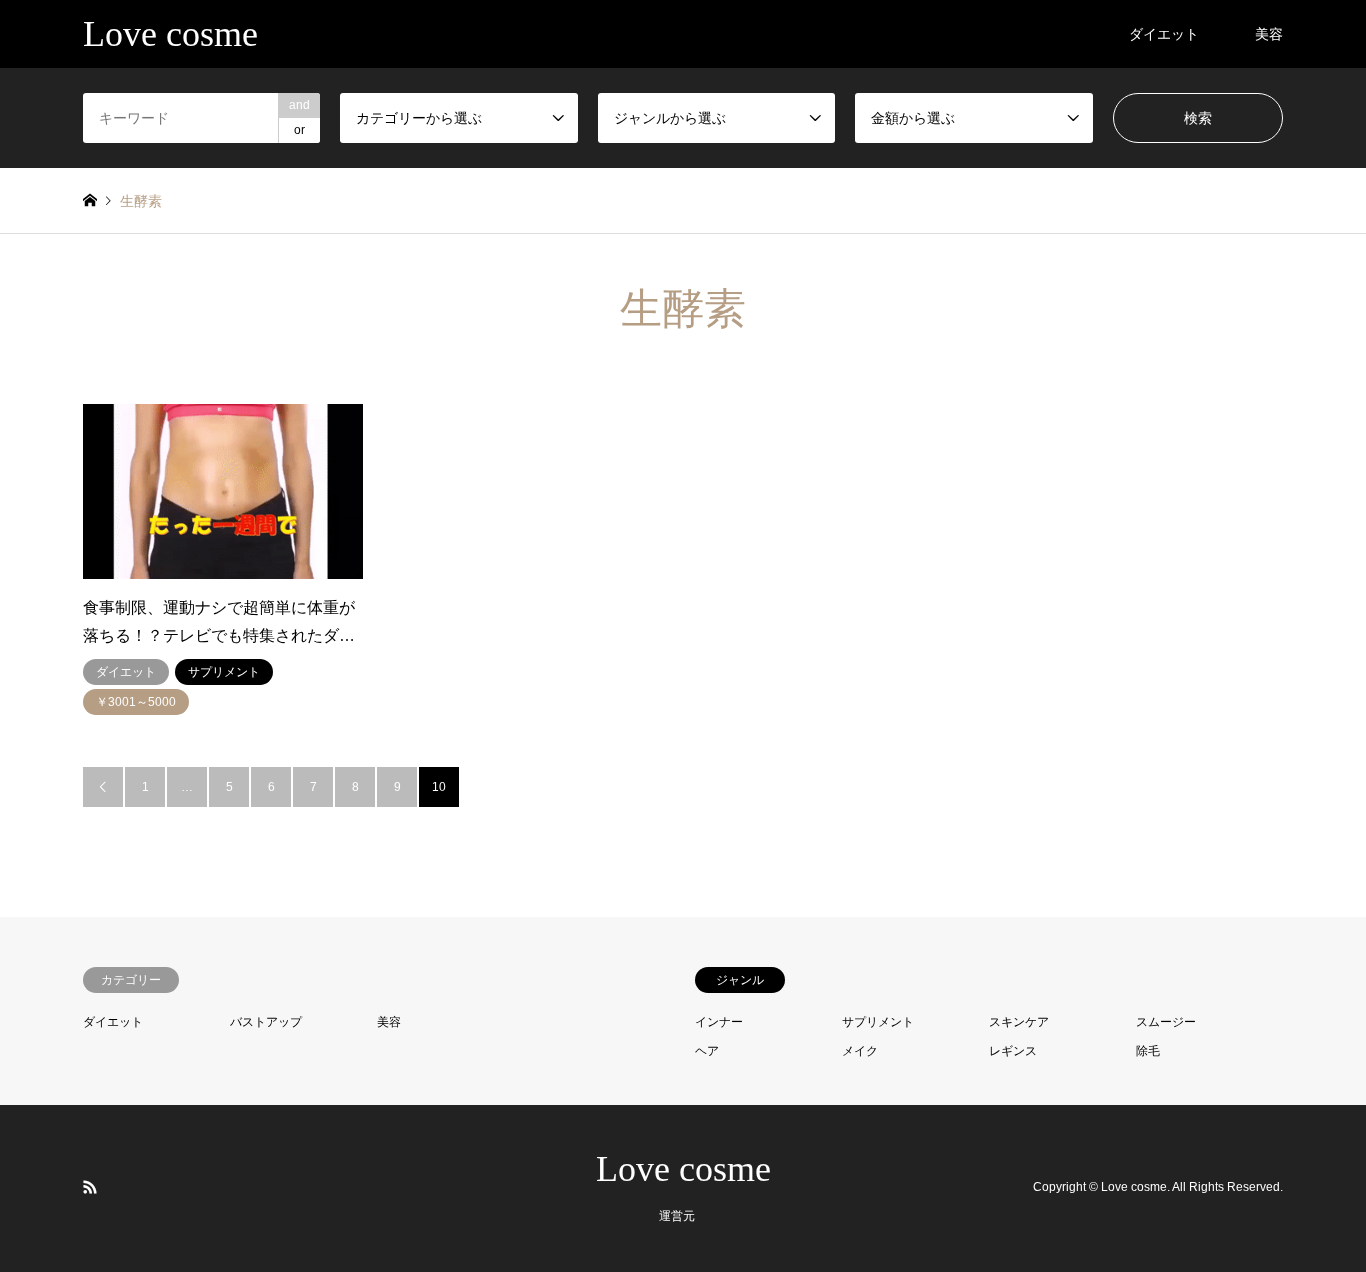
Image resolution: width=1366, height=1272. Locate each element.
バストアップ (266, 1022)
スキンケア (1019, 1022)
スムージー (1166, 1022)
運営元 (677, 1216)
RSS (90, 1187)
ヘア (707, 1051)
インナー (719, 1022)
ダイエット (1164, 34)
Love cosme (683, 1169)
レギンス (1013, 1051)
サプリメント (878, 1022)
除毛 (1148, 1051)
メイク (860, 1051)
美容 (1269, 34)
